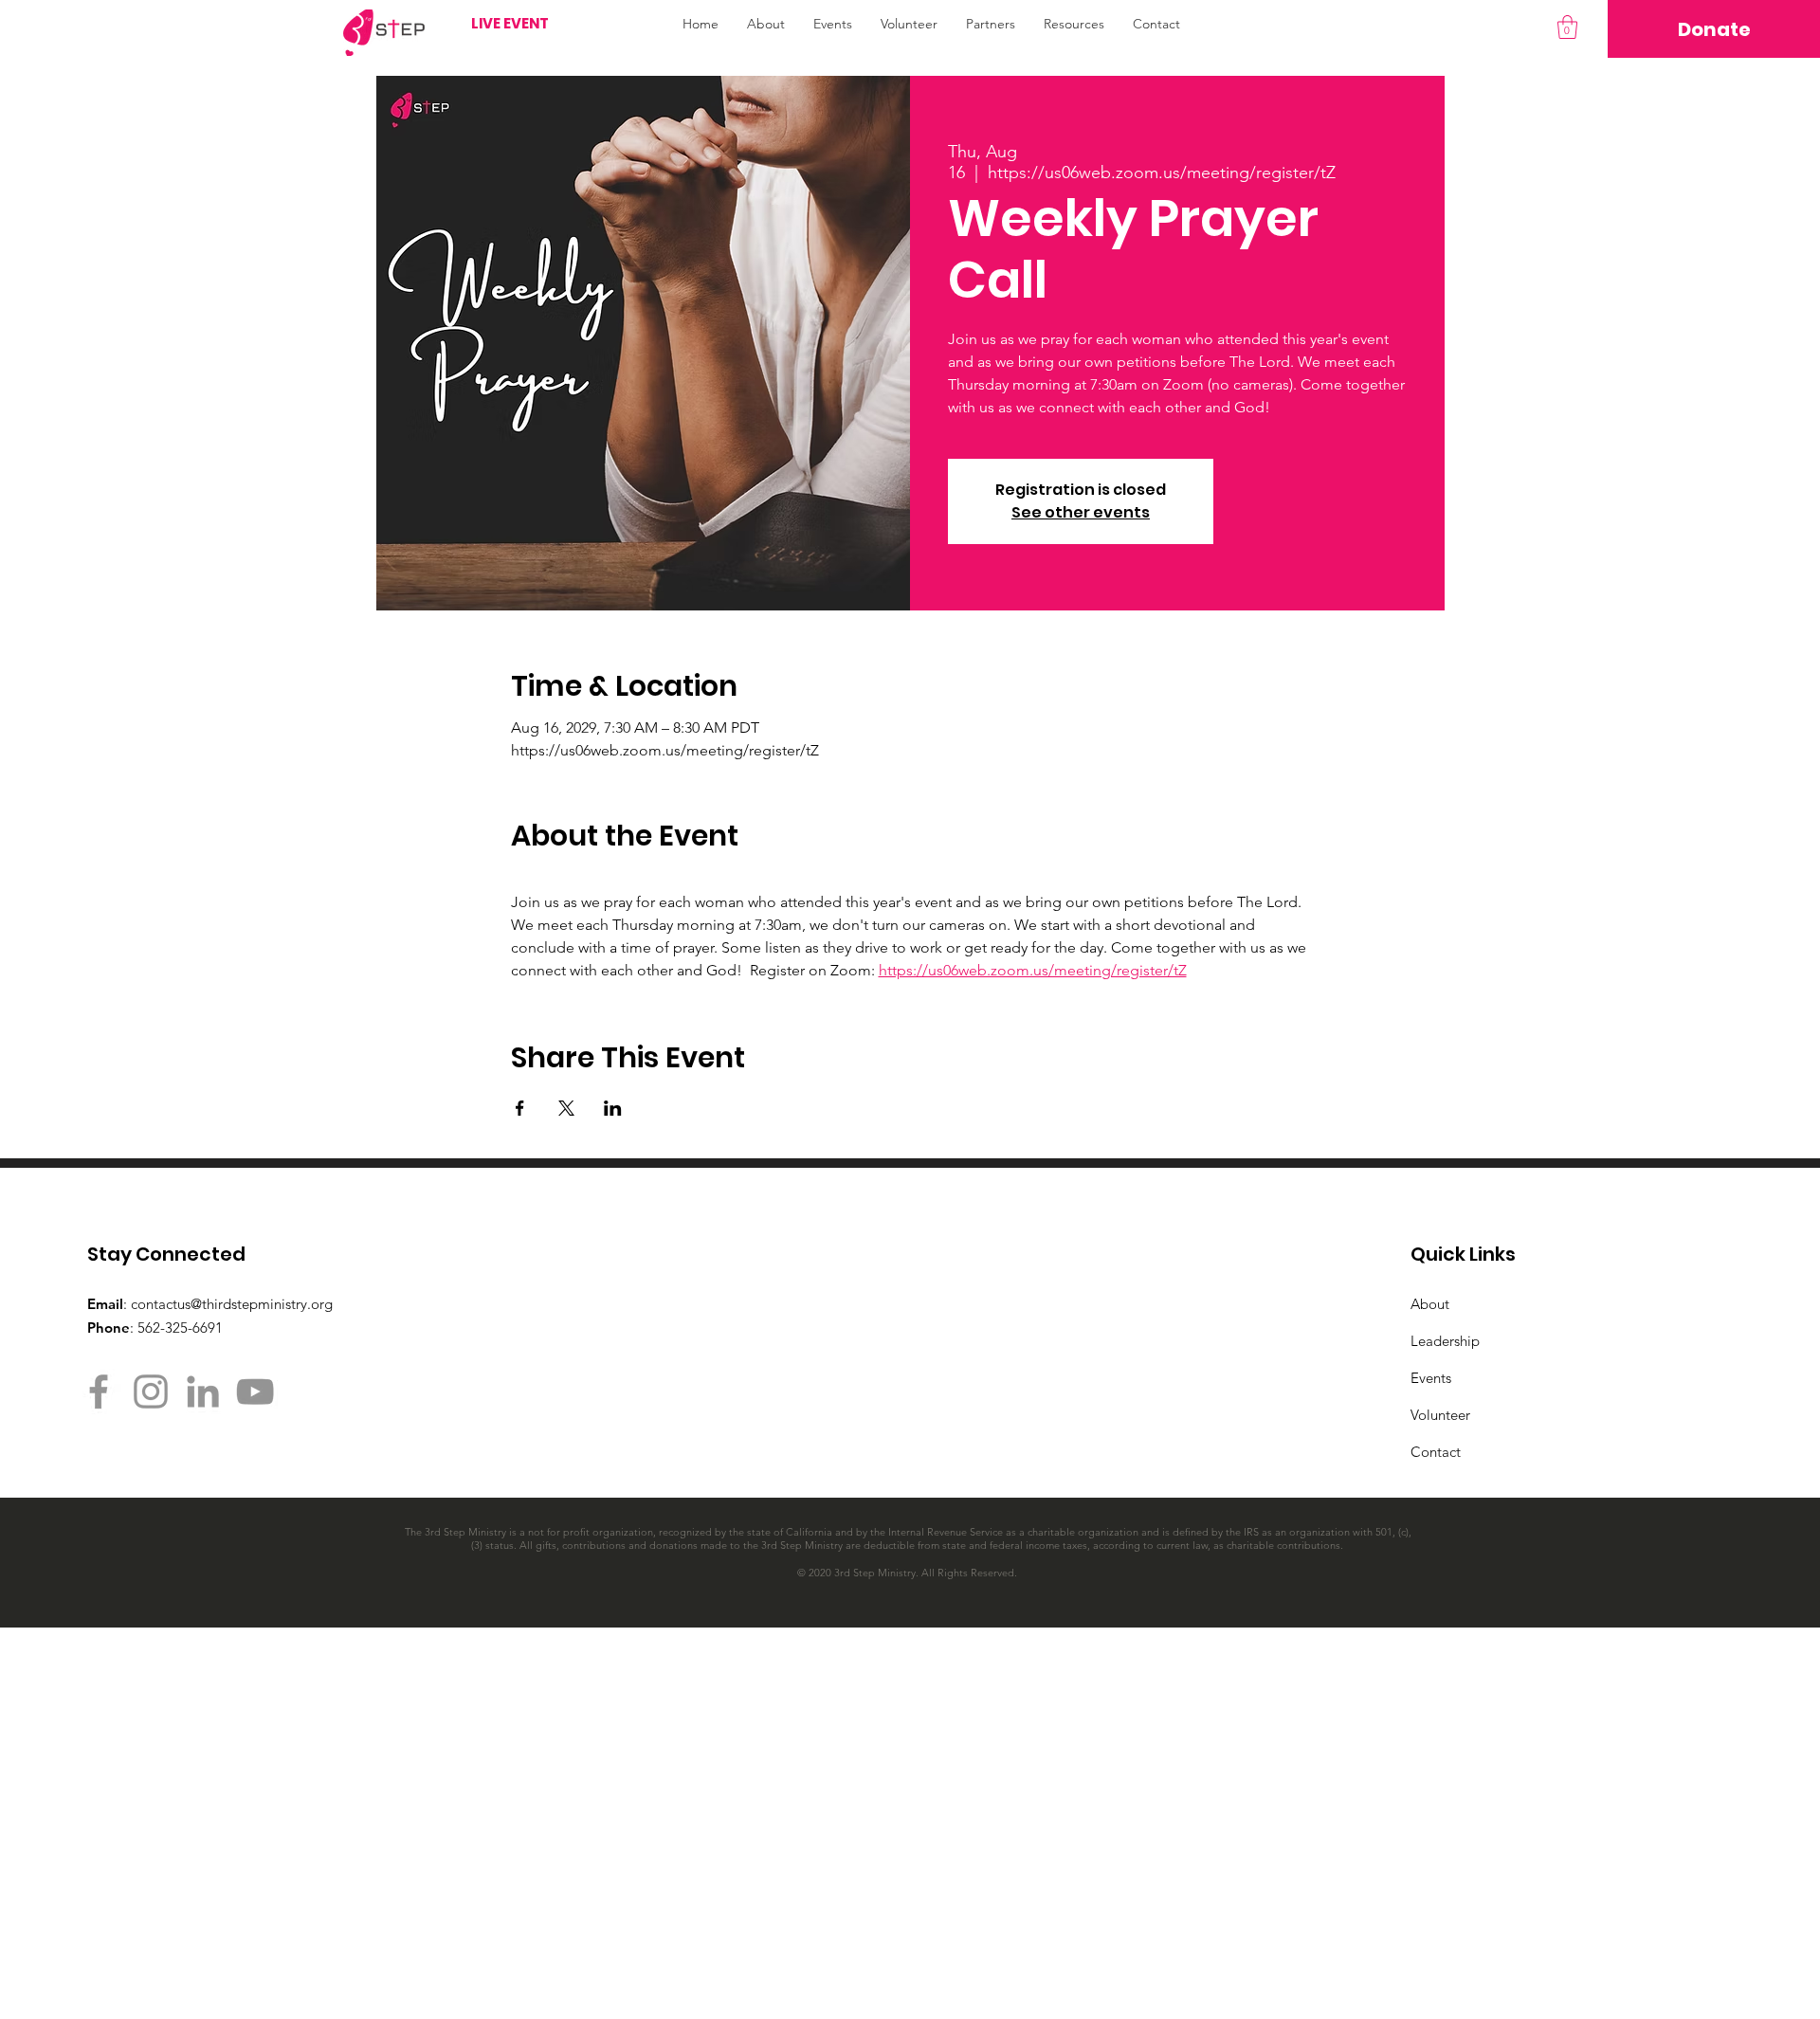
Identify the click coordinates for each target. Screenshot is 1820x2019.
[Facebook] (99, 1391)
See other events (1081, 512)
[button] (1567, 27)
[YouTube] (255, 1391)
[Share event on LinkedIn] (613, 1108)
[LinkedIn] (203, 1391)
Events (1431, 1378)
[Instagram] (151, 1391)
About (1430, 1304)
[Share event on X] (566, 1108)
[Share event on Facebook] (520, 1108)
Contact (1436, 1452)
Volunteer (1440, 1415)
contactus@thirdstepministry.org (232, 1304)
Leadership (1445, 1341)
